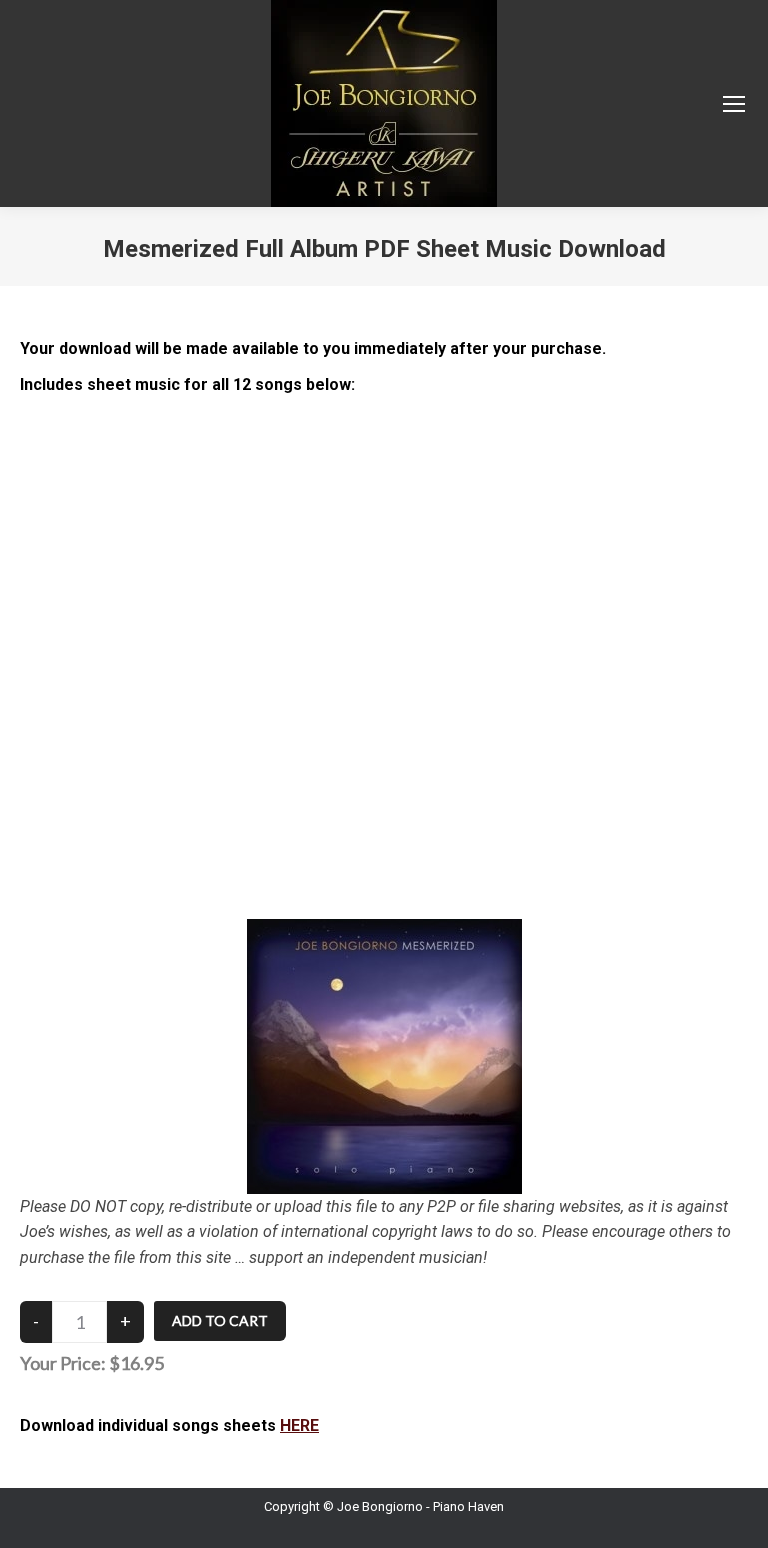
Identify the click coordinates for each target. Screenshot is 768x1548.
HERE (299, 1425)
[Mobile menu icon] (734, 104)
